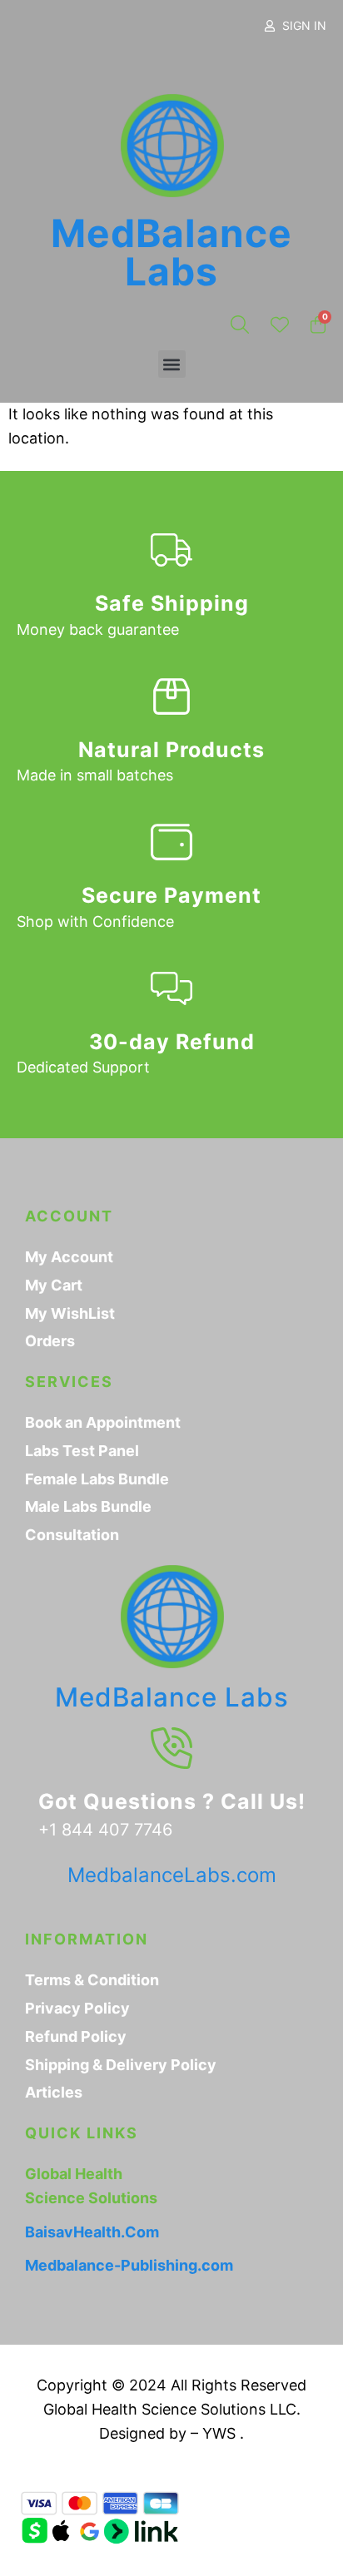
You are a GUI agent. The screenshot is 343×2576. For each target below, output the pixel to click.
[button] (172, 364)
